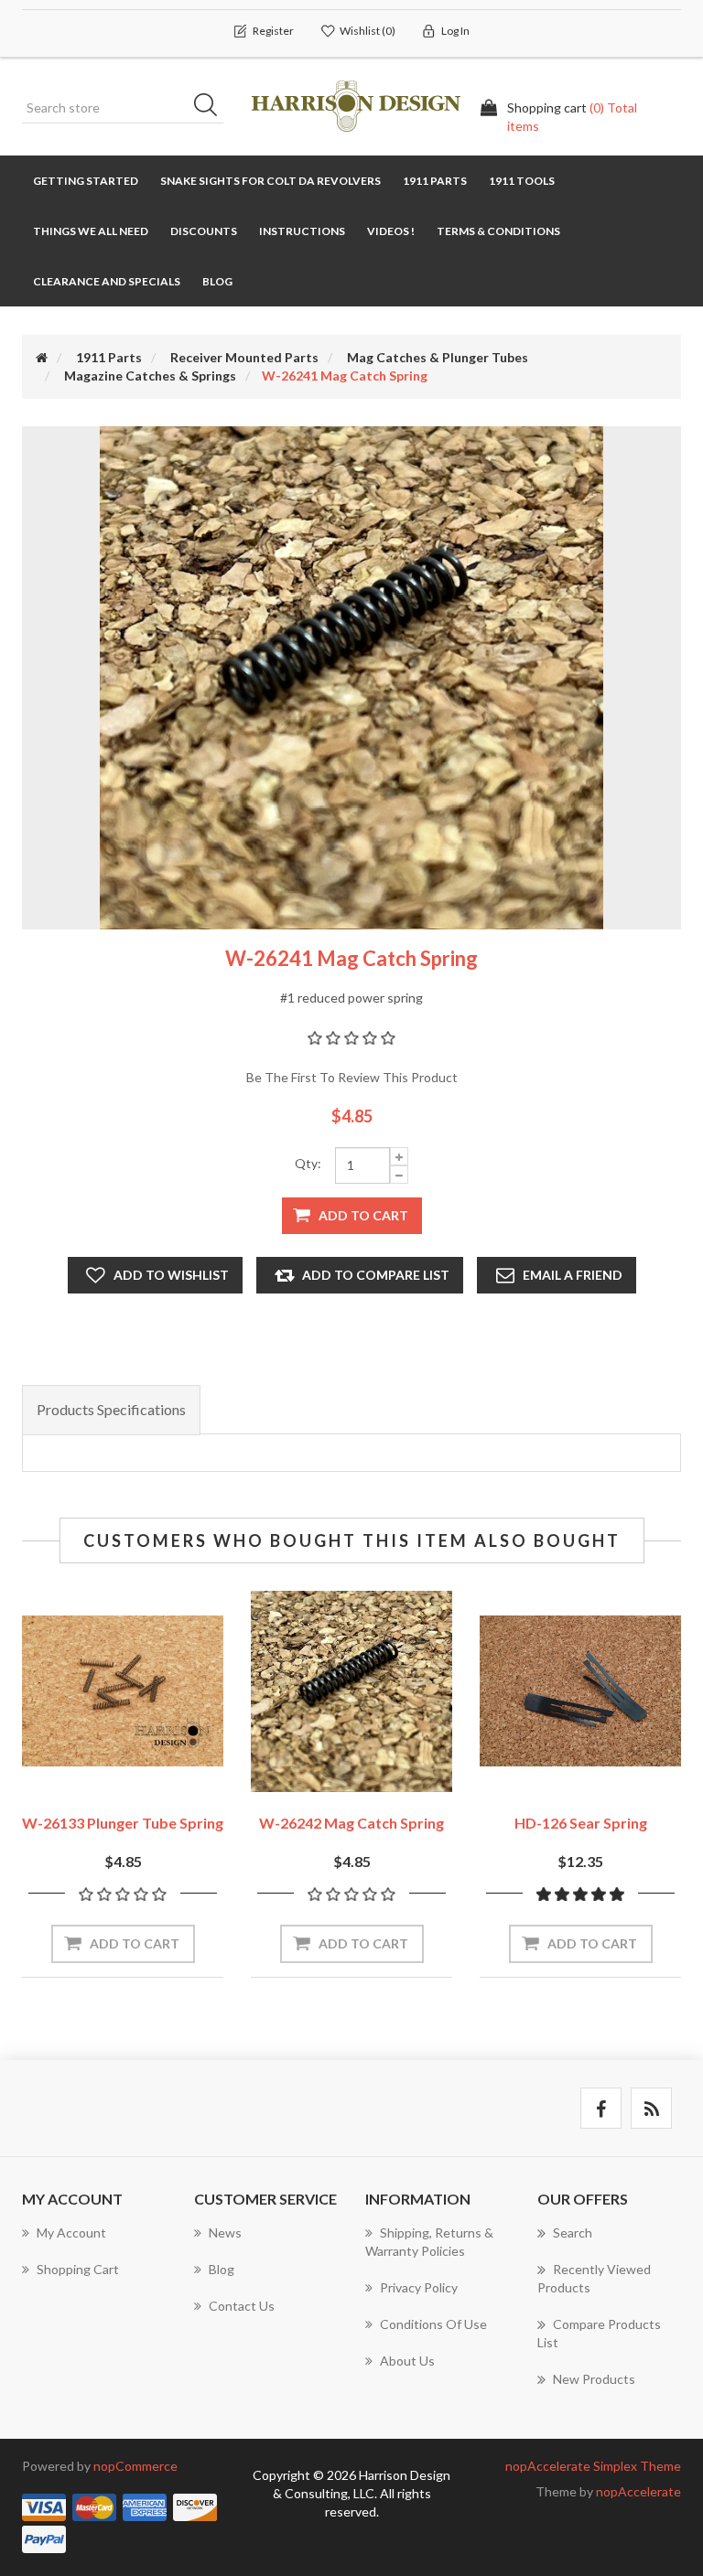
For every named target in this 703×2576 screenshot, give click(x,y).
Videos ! (391, 231)
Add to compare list (376, 1275)
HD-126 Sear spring (581, 1823)
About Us (407, 2361)
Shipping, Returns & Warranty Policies (429, 2242)
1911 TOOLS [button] (522, 181)
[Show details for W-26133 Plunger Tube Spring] (123, 1691)
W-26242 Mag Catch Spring (351, 1823)
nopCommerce (135, 2466)
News (225, 2233)
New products (594, 2379)
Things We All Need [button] (91, 231)
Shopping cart (78, 2269)
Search (211, 108)
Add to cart (363, 1215)
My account (71, 2233)
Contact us (242, 2306)
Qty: (308, 1163)
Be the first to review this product (352, 1077)
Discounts (204, 231)
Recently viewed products (594, 2278)
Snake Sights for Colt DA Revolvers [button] (270, 181)
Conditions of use (433, 2324)
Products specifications (111, 1409)
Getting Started (86, 181)
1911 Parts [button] (435, 181)
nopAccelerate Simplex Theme (593, 2466)
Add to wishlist (171, 1275)
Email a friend (573, 1275)
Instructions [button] (302, 231)
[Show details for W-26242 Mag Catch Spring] (351, 1691)
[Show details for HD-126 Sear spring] (580, 1691)
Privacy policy (419, 2287)
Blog (217, 281)
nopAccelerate (638, 2491)
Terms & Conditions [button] (498, 231)
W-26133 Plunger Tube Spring (123, 1823)
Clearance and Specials (107, 281)
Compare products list (599, 2333)
